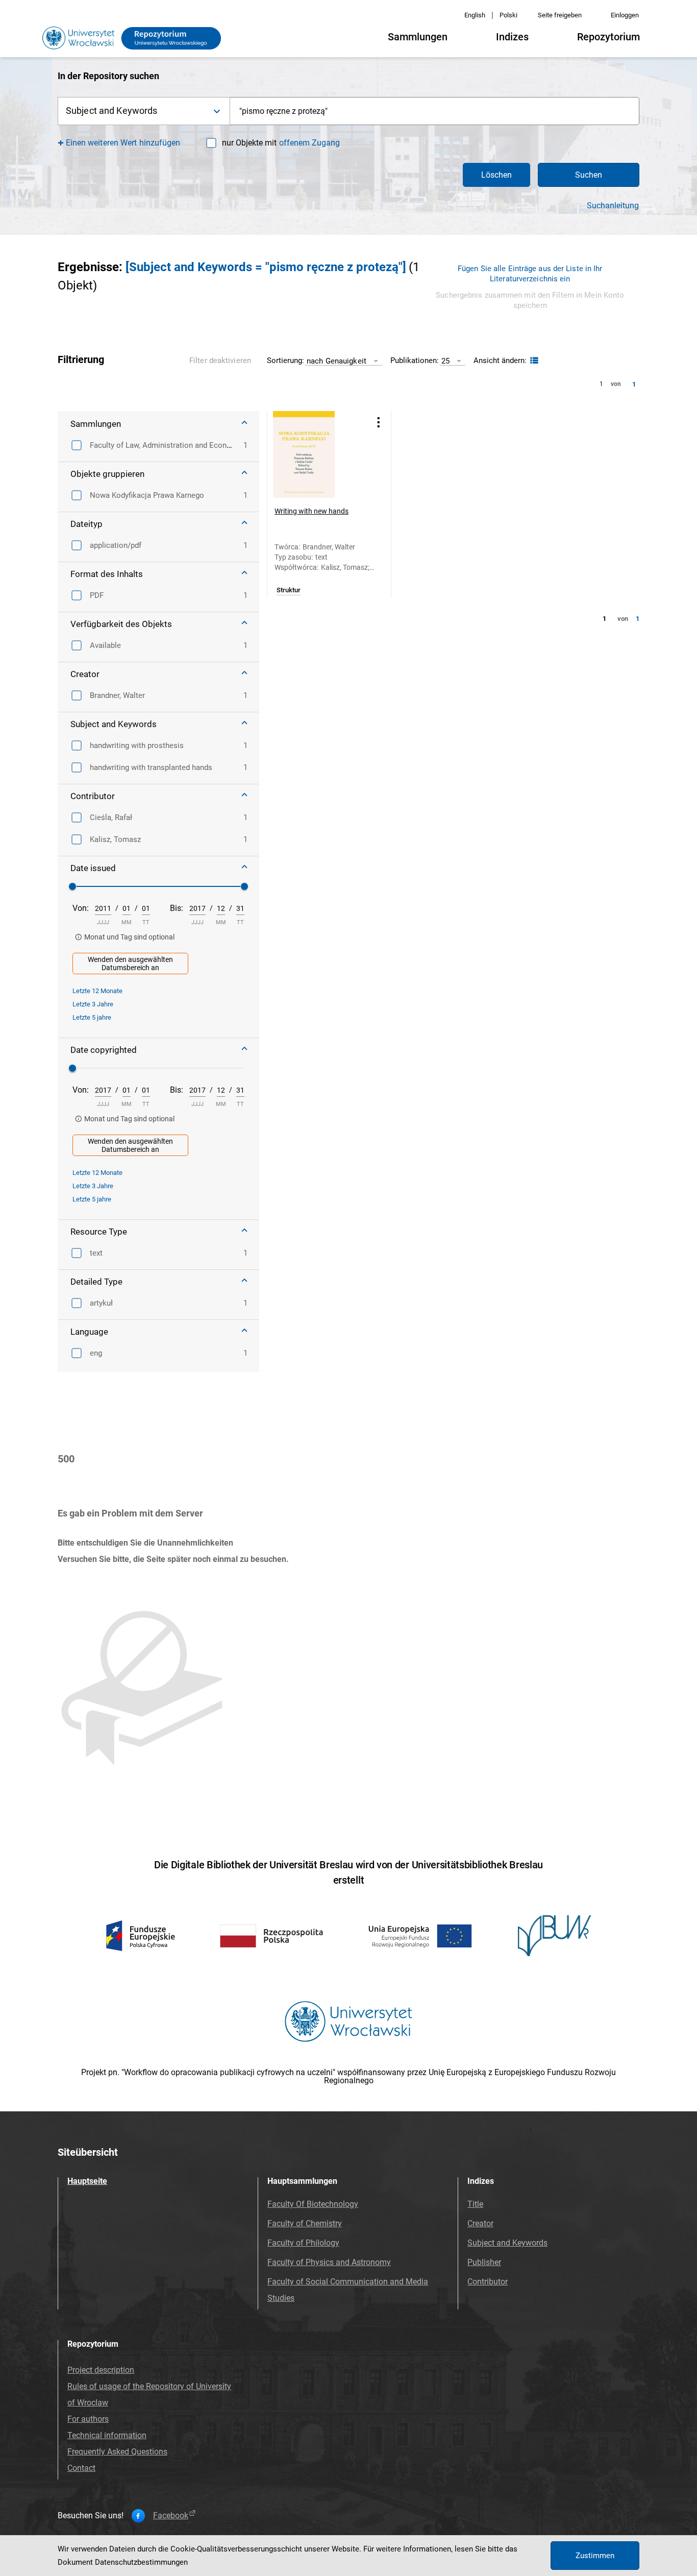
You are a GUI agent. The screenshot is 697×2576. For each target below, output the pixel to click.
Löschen (496, 175)
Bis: (177, 908)
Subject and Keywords (507, 2243)
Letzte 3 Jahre (93, 1004)
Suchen (589, 175)
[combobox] (435, 111)
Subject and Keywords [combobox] (111, 111)
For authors (88, 2419)
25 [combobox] (445, 361)
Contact (81, 2468)
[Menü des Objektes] (379, 422)
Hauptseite (87, 2181)
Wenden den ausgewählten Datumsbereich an (130, 964)
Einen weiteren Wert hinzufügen (123, 143)
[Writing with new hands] (316, 454)
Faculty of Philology (303, 2243)
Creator (480, 2223)
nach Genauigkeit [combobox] (337, 361)
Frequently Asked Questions (117, 2452)
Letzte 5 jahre (92, 1017)
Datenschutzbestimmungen (141, 2562)
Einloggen (625, 15)
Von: (81, 908)
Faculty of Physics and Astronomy (329, 2262)
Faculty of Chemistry (305, 2223)
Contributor (488, 2282)
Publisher (484, 2262)
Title (475, 2204)
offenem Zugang (309, 143)
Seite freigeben (560, 15)
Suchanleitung (613, 206)
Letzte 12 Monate (97, 991)
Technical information (107, 2435)
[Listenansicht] (533, 361)
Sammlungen (418, 37)
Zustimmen (595, 2556)
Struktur (289, 590)
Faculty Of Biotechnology (313, 2204)
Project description (101, 2370)
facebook (171, 2516)
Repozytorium (608, 37)
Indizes (512, 37)
